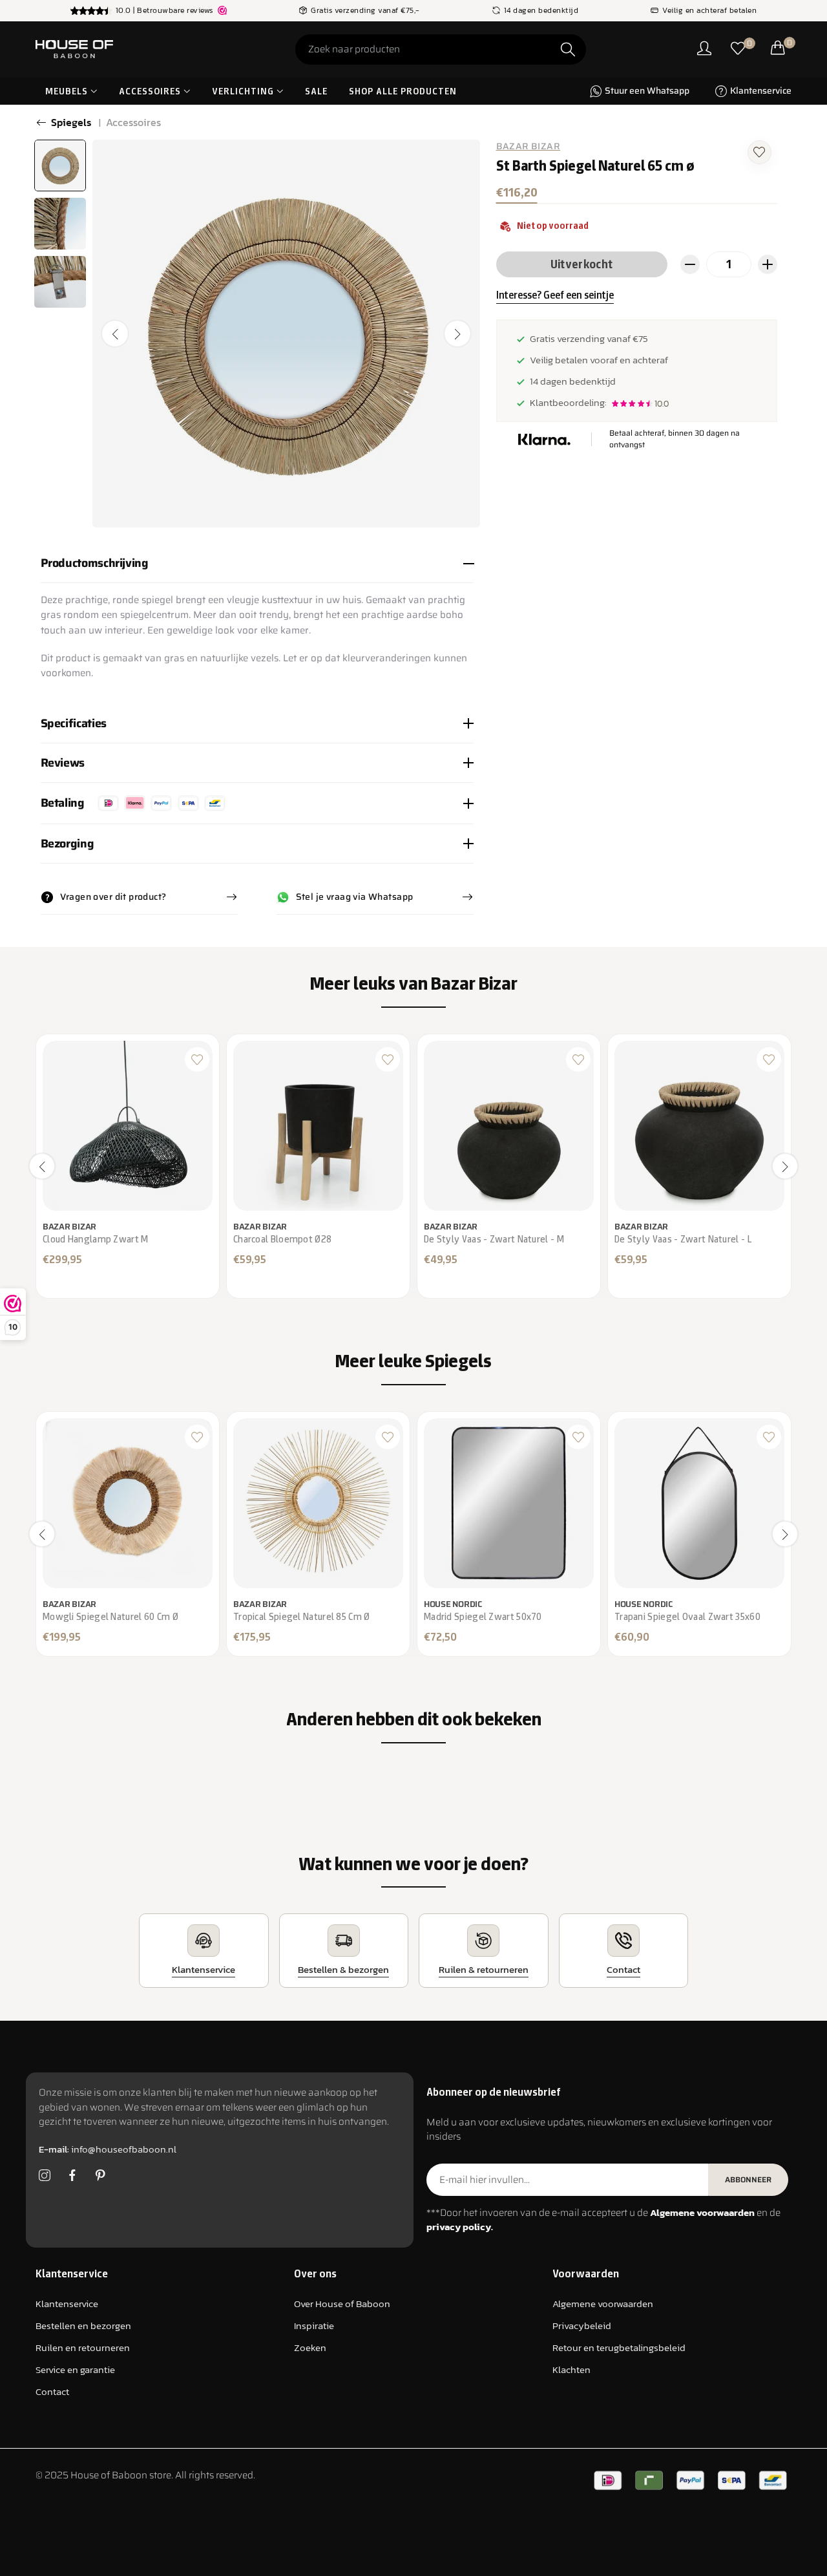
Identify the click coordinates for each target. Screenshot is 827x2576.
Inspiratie (314, 2326)
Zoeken (310, 2347)
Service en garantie (75, 2369)
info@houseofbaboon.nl (108, 2149)
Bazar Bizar (529, 146)
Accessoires (133, 122)
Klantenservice (67, 2304)
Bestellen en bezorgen (83, 2326)
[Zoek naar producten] (568, 49)
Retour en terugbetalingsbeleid (619, 2347)
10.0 (662, 404)
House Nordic (453, 1604)
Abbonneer (748, 2179)
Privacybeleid (582, 2326)
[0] (738, 49)
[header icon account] (704, 49)
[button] (759, 151)
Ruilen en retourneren (83, 2347)
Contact (52, 2391)
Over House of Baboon (342, 2304)
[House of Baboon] (123, 49)
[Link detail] (45, 2176)
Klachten (571, 2369)
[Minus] (690, 264)
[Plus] (768, 264)
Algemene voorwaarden (603, 2304)
